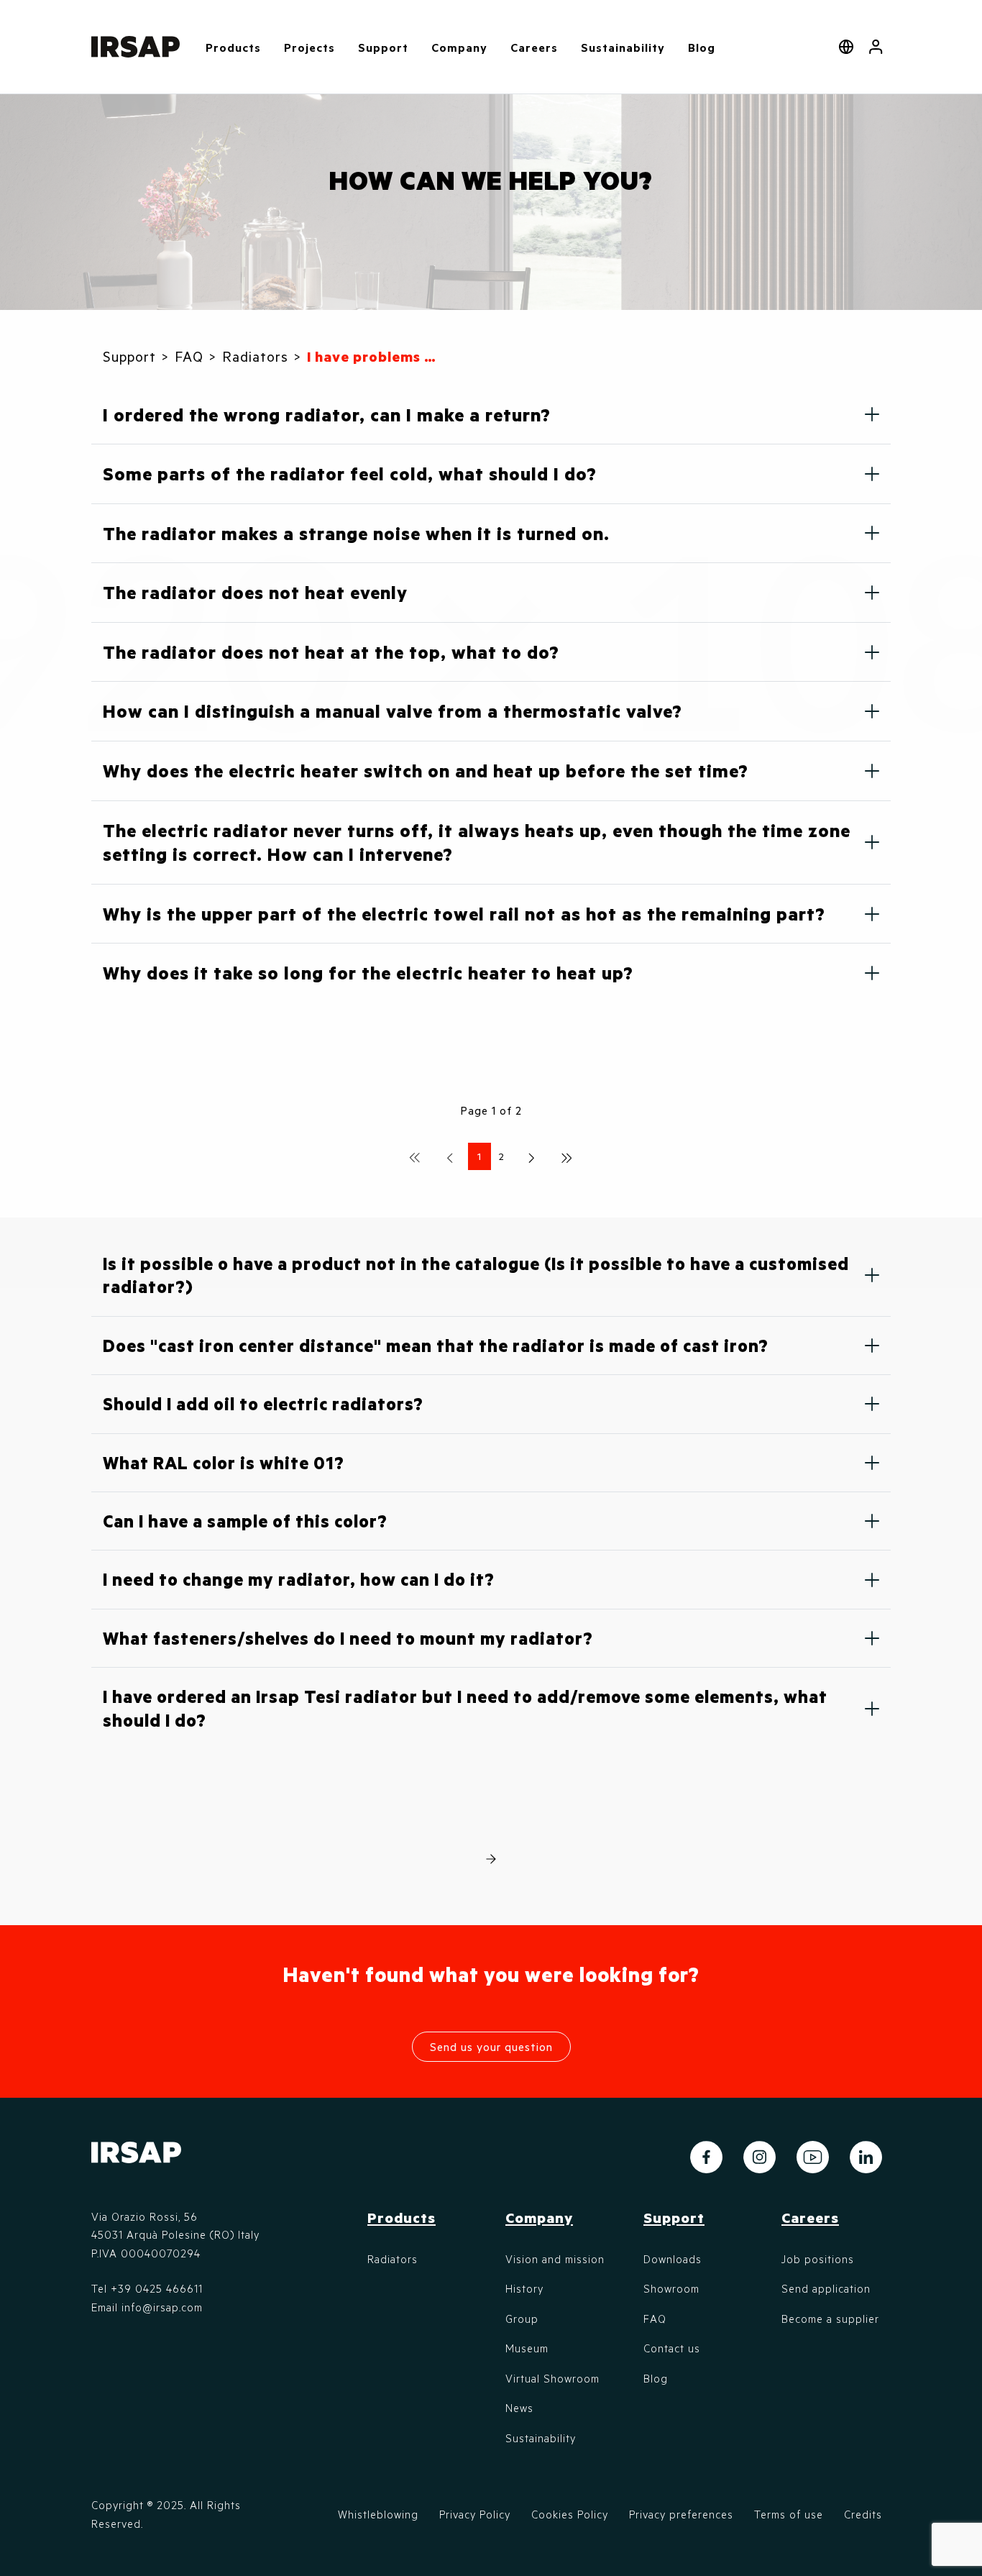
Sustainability (623, 47)
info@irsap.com (162, 2307)
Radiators (393, 2259)
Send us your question (491, 2046)
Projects (309, 47)
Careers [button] (534, 47)
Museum (527, 2348)
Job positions (818, 2259)
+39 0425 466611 (157, 2288)
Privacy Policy (475, 2514)
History (524, 2288)
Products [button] (233, 47)
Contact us (672, 2348)
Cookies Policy (570, 2514)
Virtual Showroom (552, 2378)
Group (522, 2319)
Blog (702, 47)
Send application (826, 2288)
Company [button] (459, 47)
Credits (863, 2514)
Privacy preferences (681, 2514)
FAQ (655, 2319)
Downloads (673, 2259)
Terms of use (789, 2514)
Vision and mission (555, 2259)
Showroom (671, 2288)
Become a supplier (830, 2319)
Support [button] (383, 47)
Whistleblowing (378, 2514)
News (519, 2408)
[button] (876, 47)
